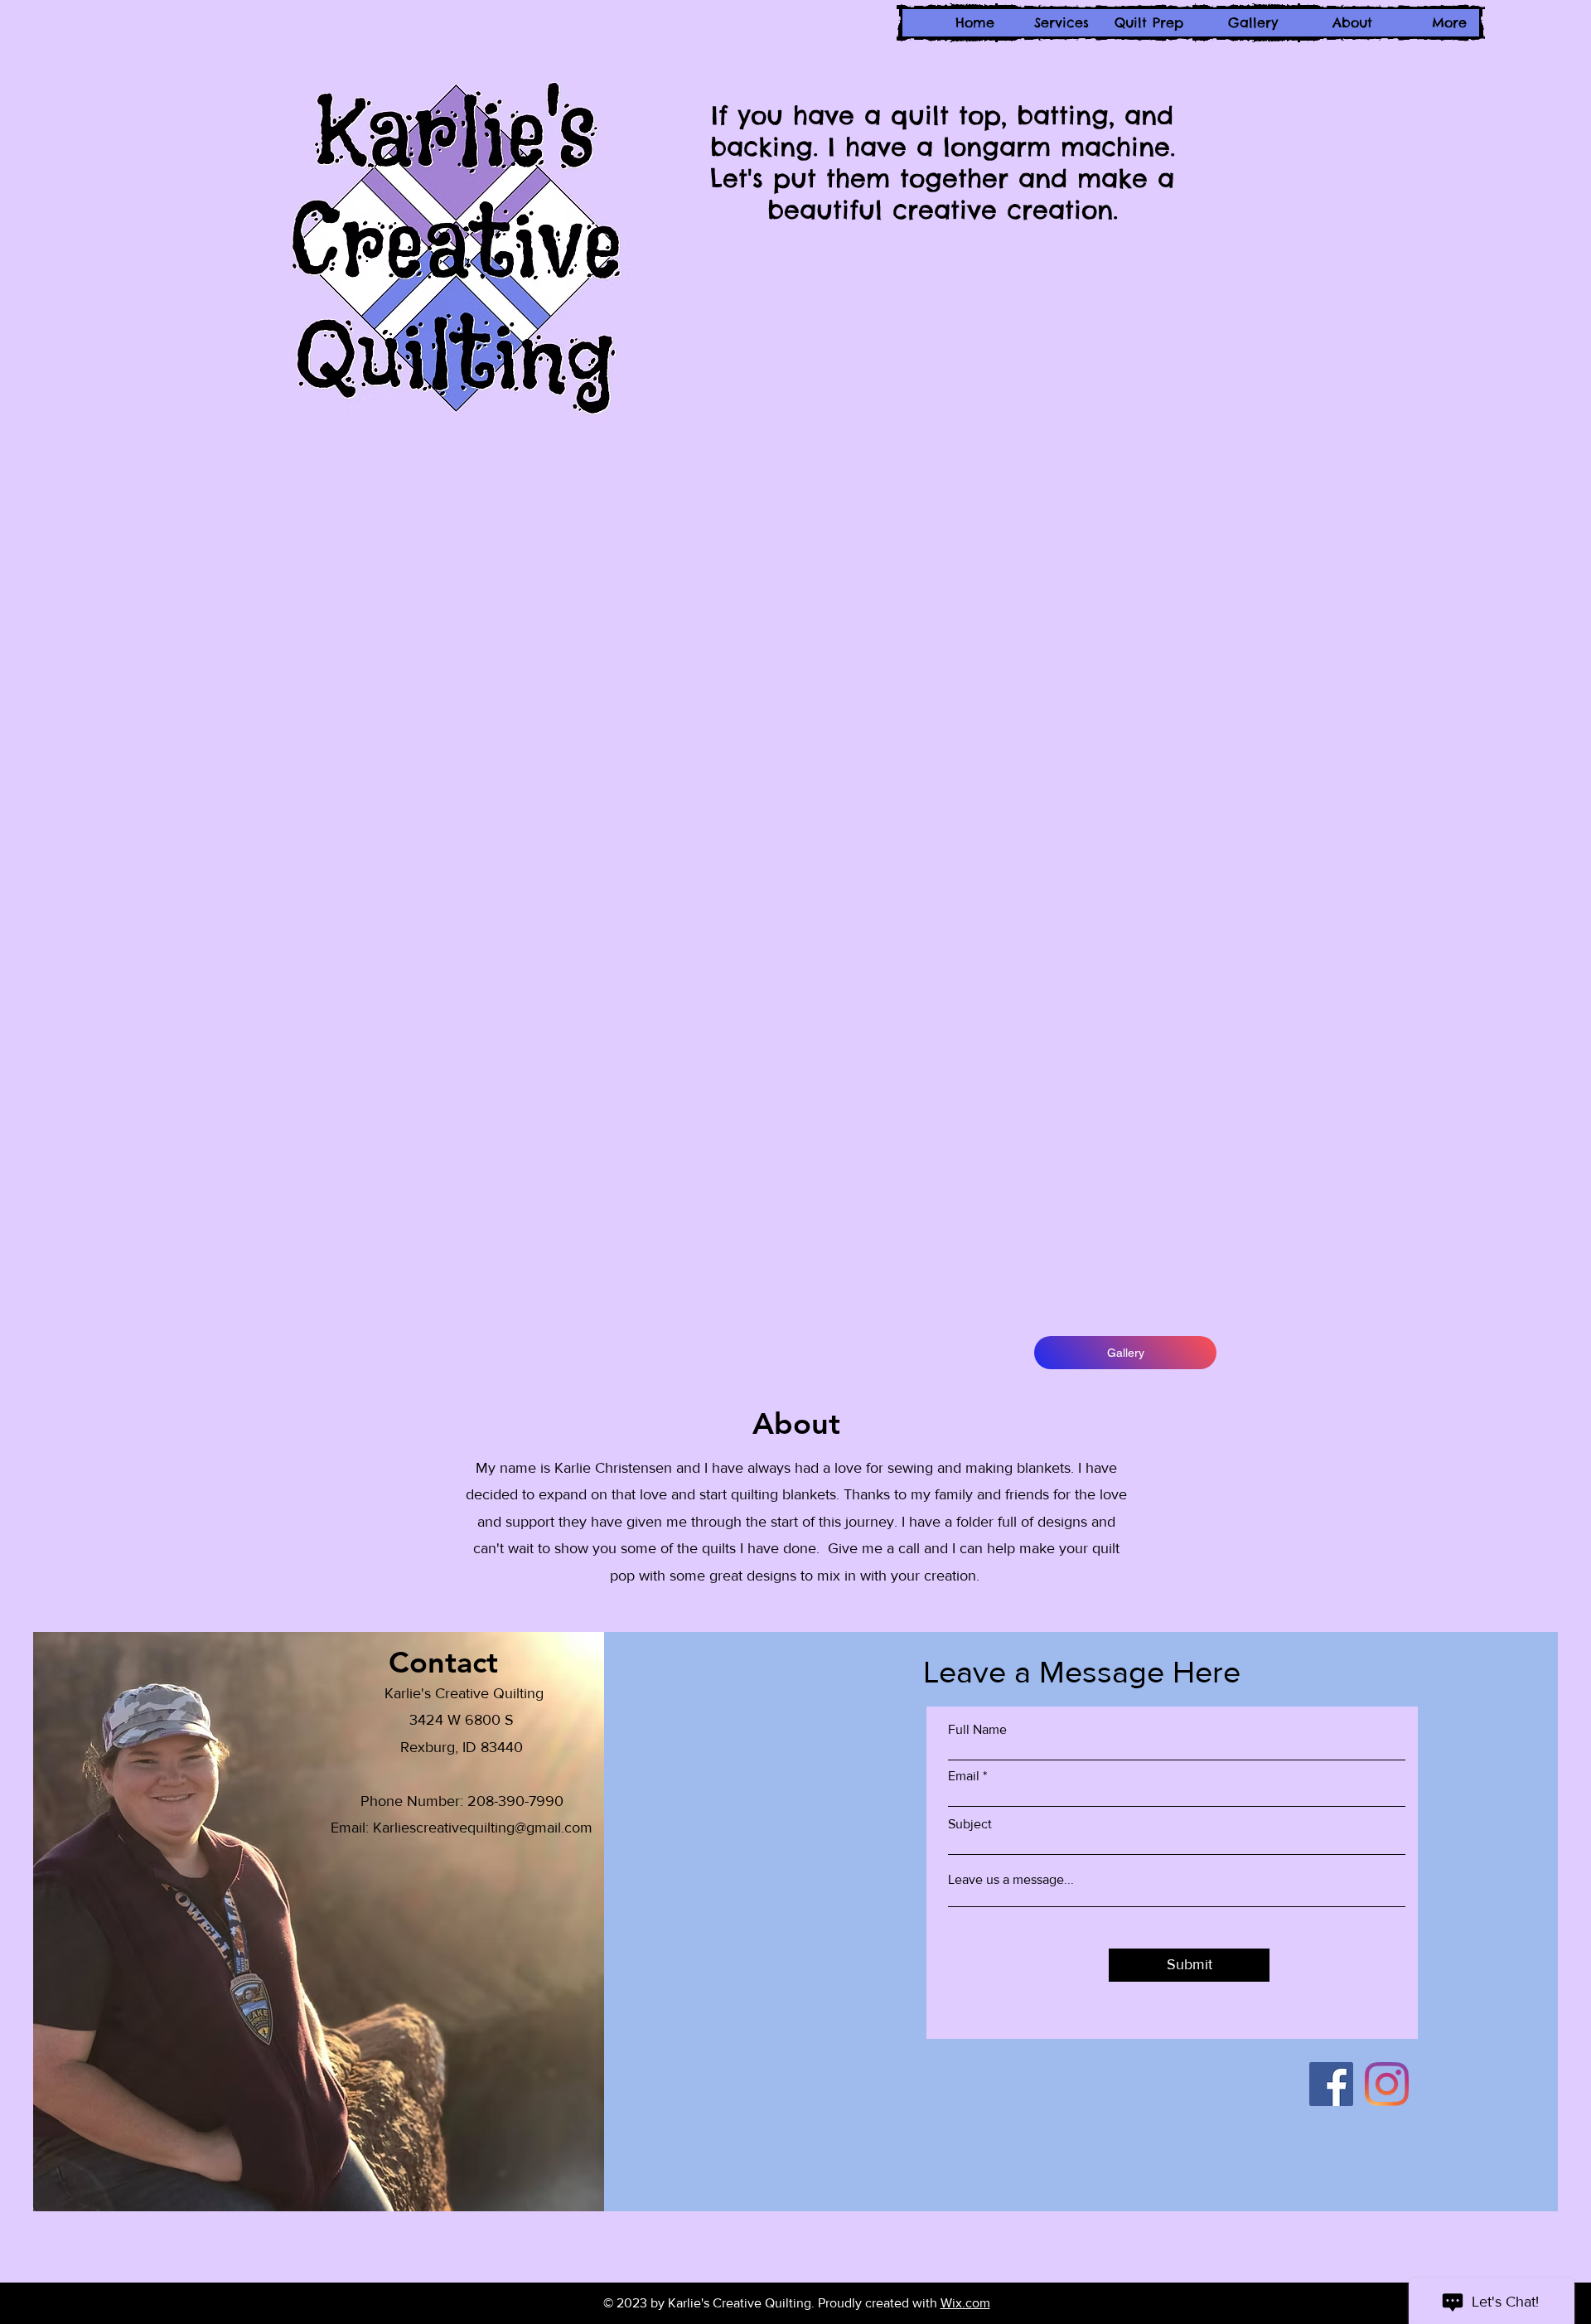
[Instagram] (1387, 2084)
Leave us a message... (1011, 1880)
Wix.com (965, 2303)
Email (964, 1776)
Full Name (977, 1730)
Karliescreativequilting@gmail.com (483, 1828)
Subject (970, 1824)
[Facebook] (1331, 2084)
